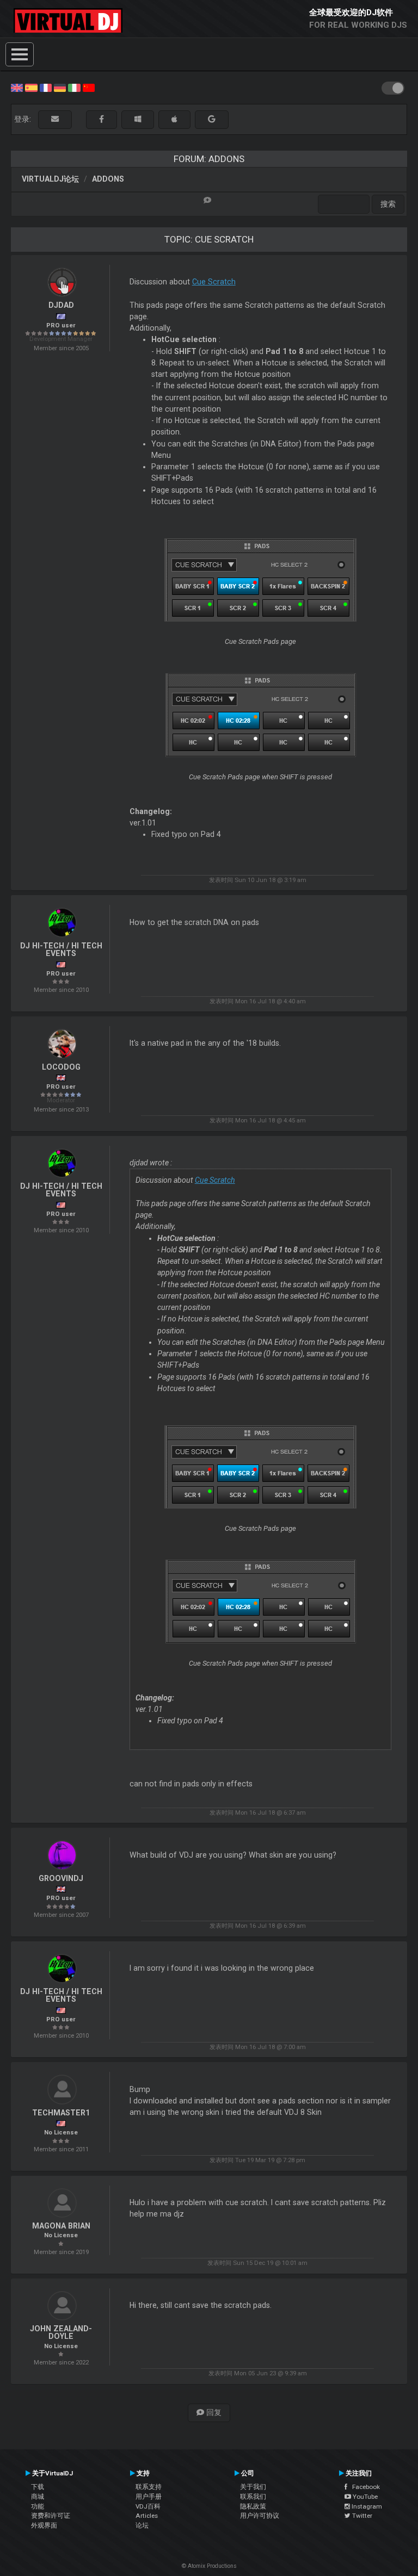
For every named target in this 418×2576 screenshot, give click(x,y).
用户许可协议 (260, 2516)
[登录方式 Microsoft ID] (138, 119)
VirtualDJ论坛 (50, 179)
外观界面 (44, 2525)
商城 (38, 2497)
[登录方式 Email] (55, 119)
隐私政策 (253, 2506)
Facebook (364, 2487)
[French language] (46, 87)
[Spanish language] (31, 87)
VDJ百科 (148, 2506)
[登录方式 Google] (212, 119)
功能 (38, 2506)
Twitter (361, 2516)
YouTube (364, 2497)
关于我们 (253, 2487)
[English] (17, 87)
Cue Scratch (214, 282)
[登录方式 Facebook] (102, 119)
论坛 (142, 2525)
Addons (108, 179)
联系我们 (253, 2497)
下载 (38, 2487)
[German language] (60, 87)
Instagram (366, 2506)
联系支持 (149, 2487)
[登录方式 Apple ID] (174, 119)
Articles (147, 2516)
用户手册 (149, 2497)
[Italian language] (74, 87)
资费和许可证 (51, 2516)
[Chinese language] (89, 87)
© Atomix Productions (209, 2566)
